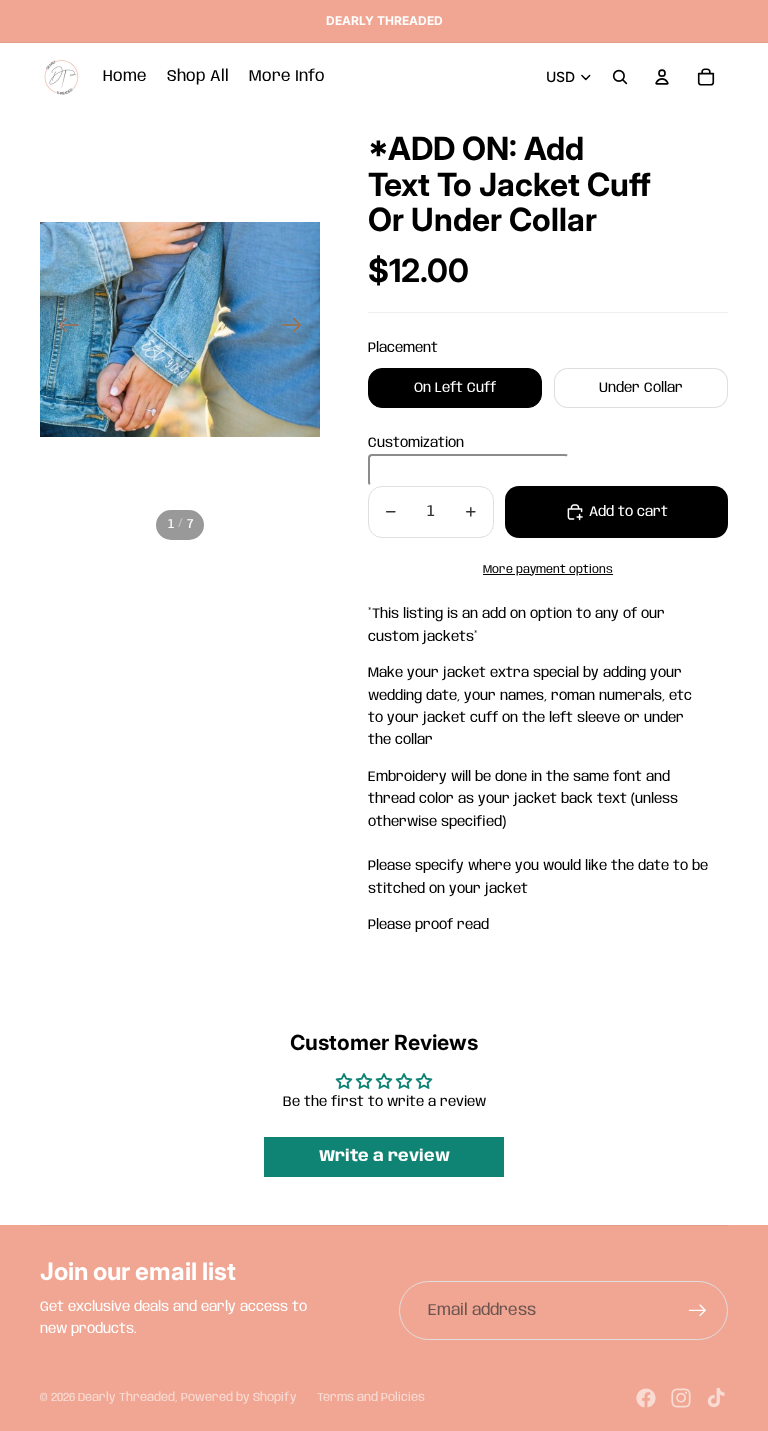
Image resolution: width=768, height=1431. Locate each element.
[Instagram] (681, 1398)
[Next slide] (297, 329)
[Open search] (620, 77)
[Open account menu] (662, 77)
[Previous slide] (62, 329)
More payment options (548, 570)
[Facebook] (646, 1398)
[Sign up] (698, 1311)
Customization (416, 443)
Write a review (384, 1156)
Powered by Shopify (239, 1397)
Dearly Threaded (126, 1397)
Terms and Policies (371, 1397)
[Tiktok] (716, 1398)
